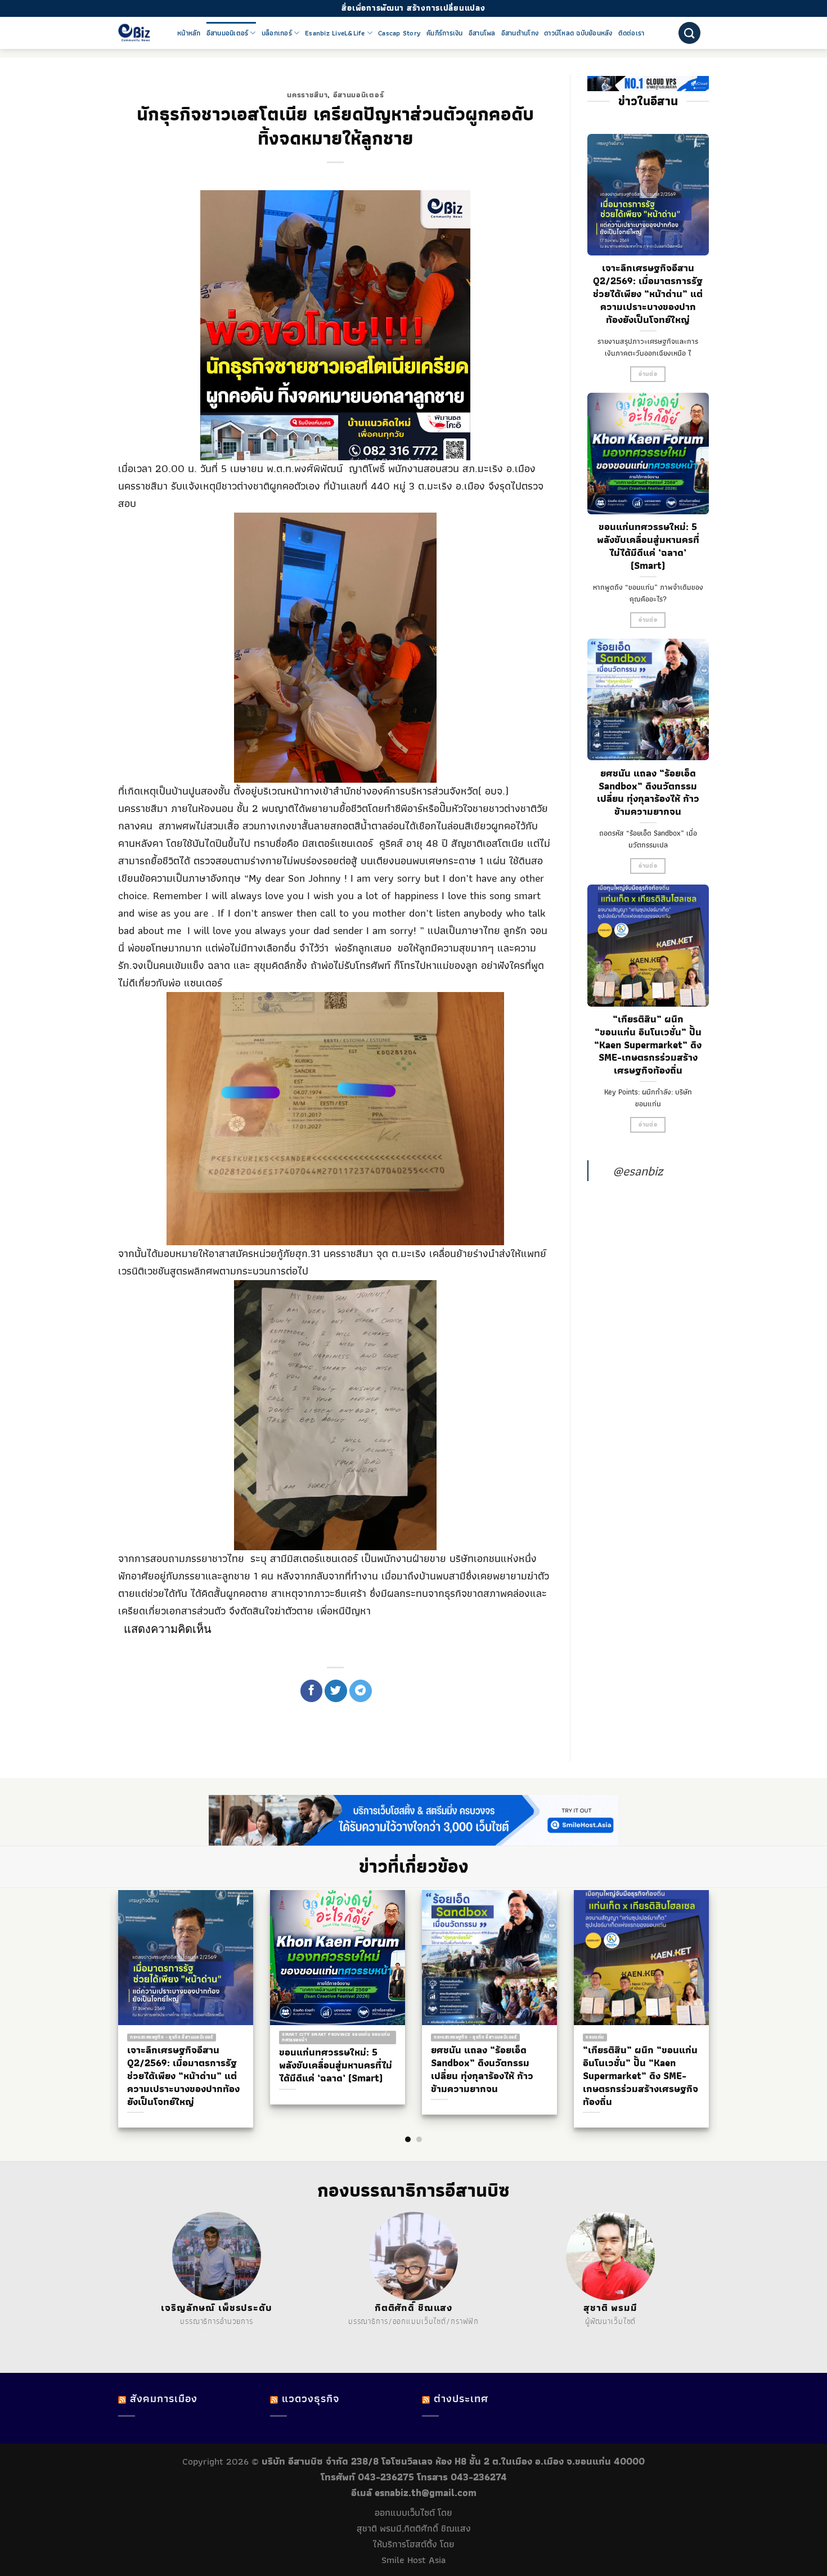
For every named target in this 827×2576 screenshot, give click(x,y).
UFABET (154, 2335)
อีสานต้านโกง (520, 33)
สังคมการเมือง (164, 2398)
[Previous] (110, 1986)
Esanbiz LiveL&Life (335, 33)
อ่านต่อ (648, 374)
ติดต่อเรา (632, 33)
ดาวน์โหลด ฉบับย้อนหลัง (578, 33)
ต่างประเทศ (461, 2398)
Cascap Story (399, 33)
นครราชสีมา (307, 95)
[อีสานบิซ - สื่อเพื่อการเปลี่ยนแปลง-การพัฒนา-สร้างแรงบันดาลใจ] (139, 33)
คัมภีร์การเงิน (445, 33)
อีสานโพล (482, 33)
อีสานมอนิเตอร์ (228, 33)
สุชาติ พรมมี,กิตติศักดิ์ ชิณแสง (414, 2528)
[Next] (717, 1986)
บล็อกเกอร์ (277, 33)
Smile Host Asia (414, 2560)
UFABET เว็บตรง (215, 2335)
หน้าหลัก (189, 33)
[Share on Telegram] (361, 1691)
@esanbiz (638, 1171)
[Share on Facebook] (312, 1691)
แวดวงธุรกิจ (311, 2398)
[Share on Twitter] (336, 1691)
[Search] (689, 33)
